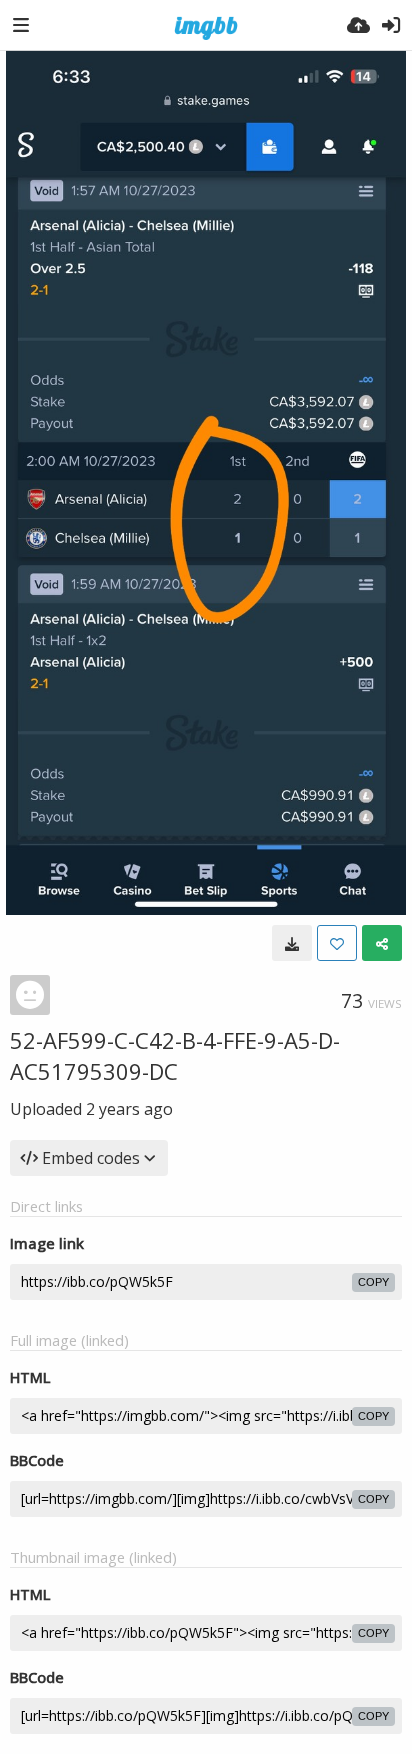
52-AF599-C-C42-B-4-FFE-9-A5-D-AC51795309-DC (175, 1055)
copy (373, 1282)
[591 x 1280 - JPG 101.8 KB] (292, 943)
